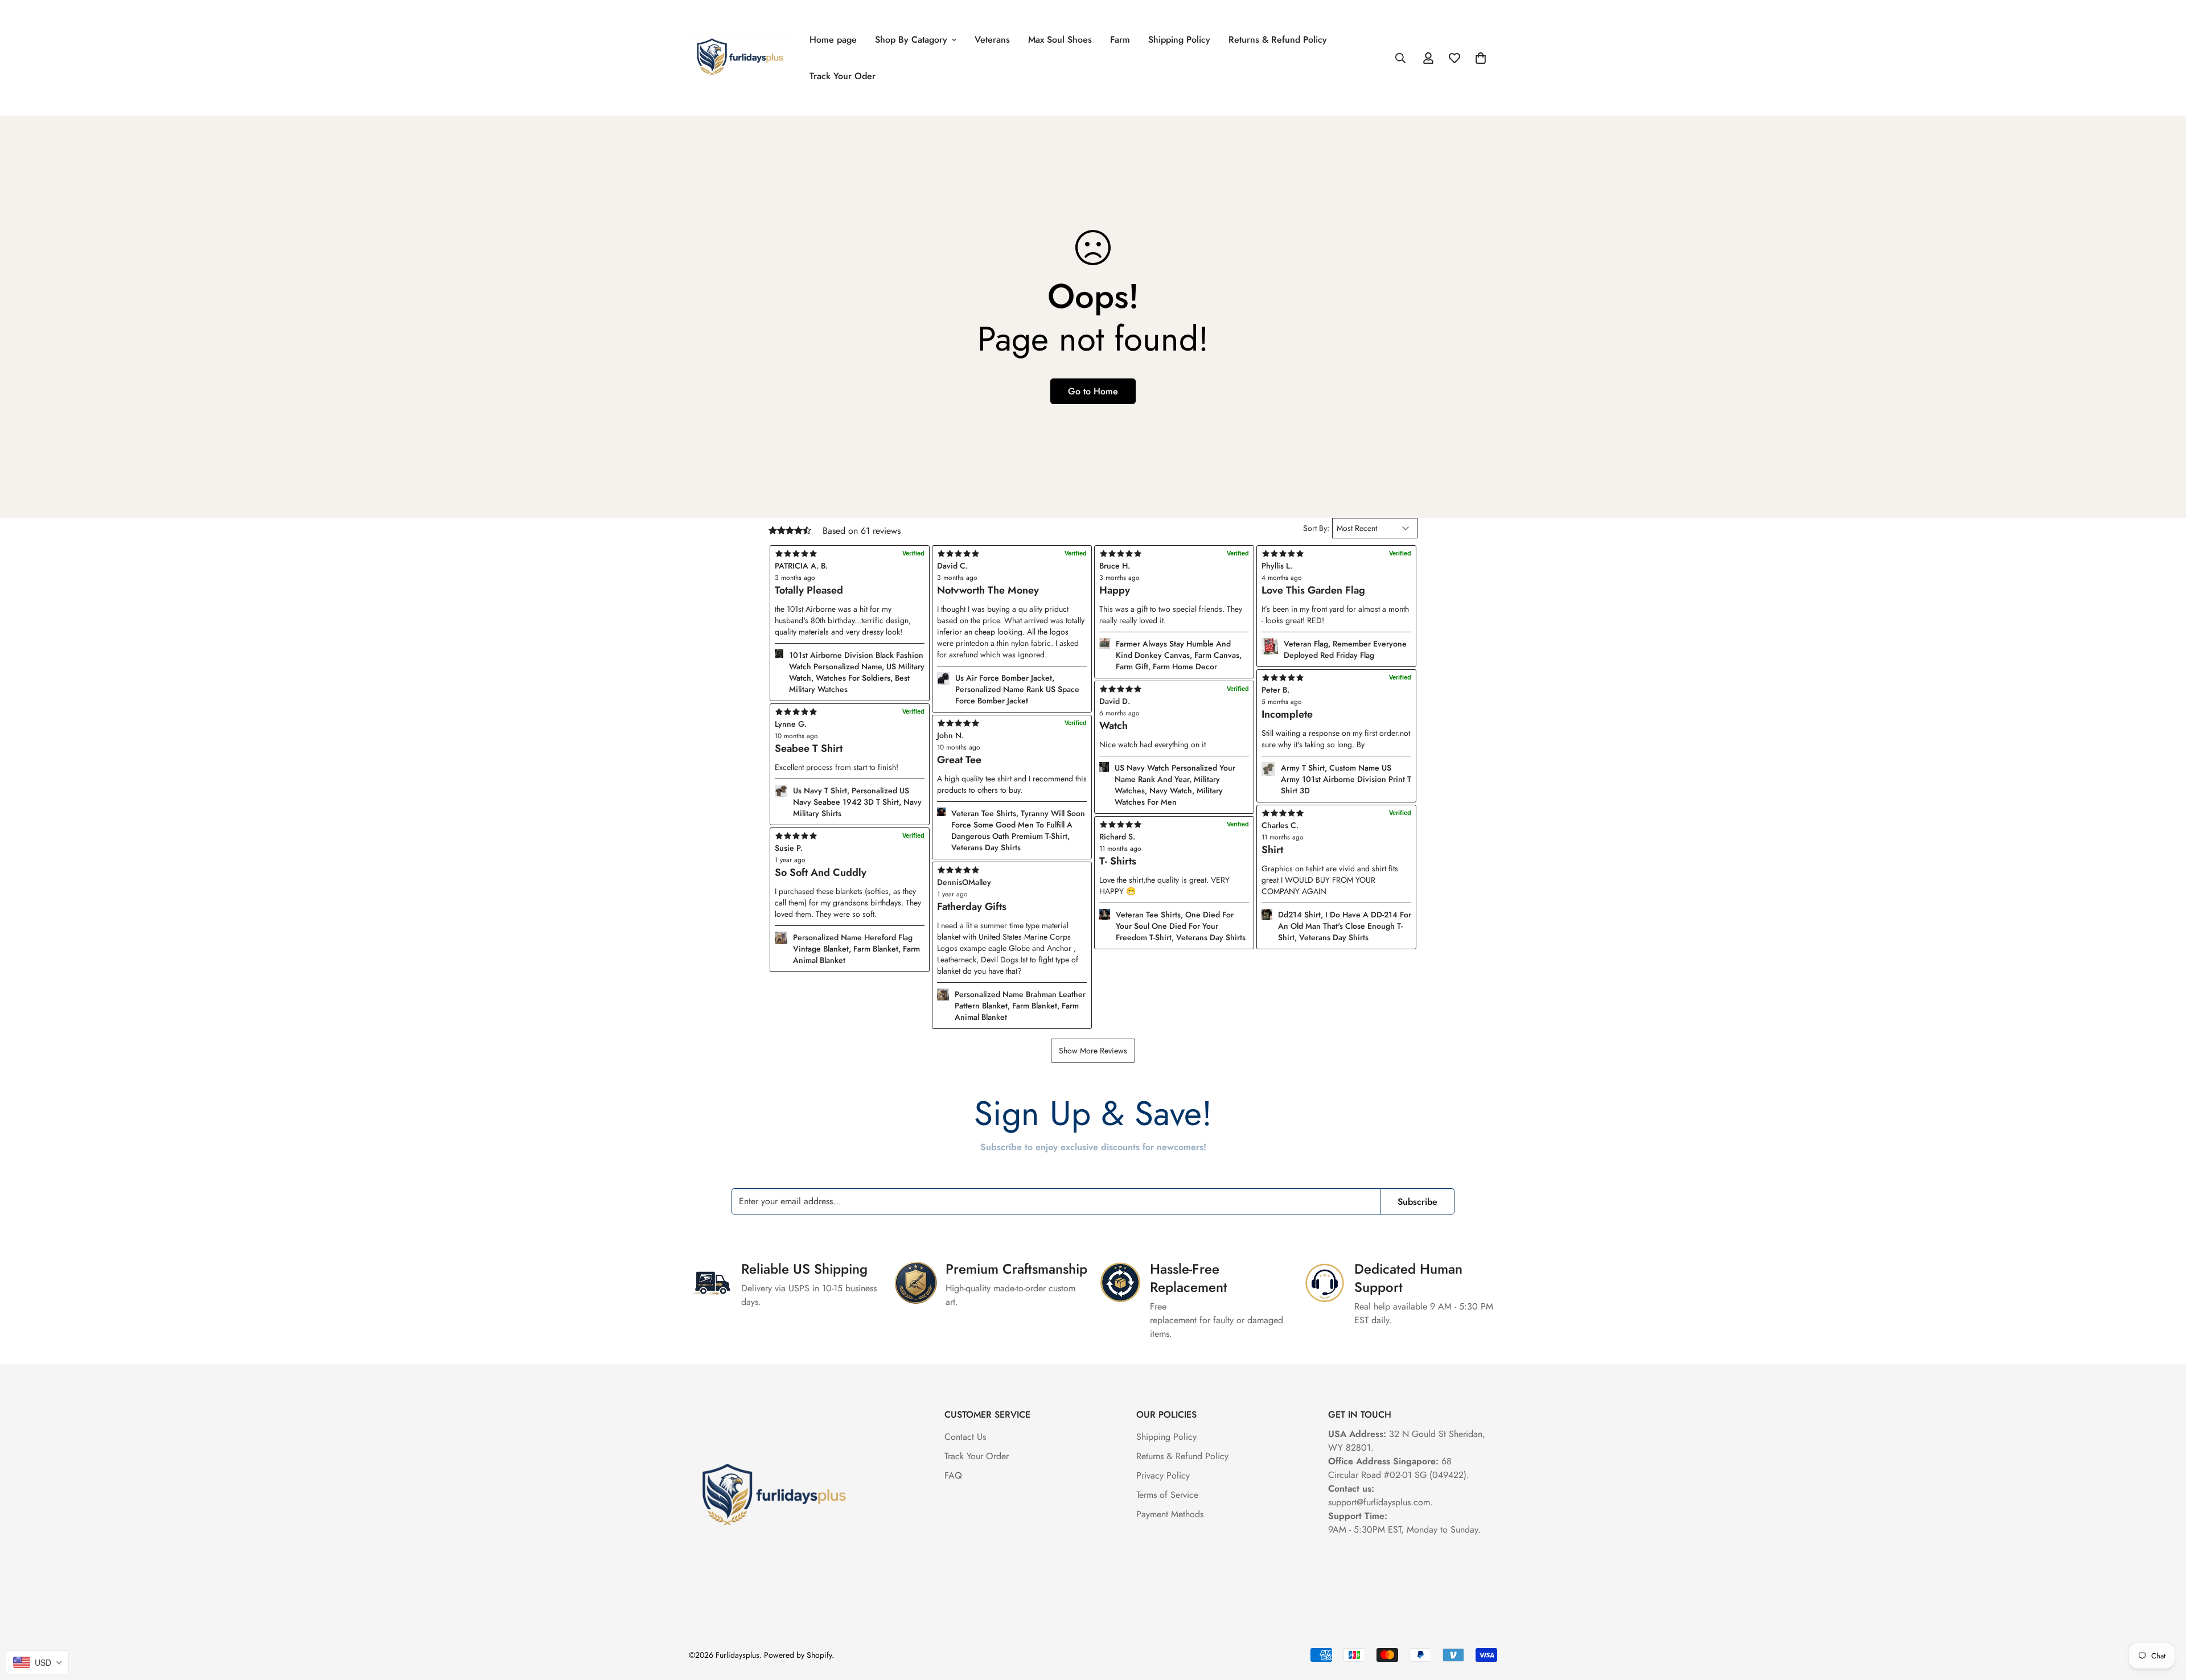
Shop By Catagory (911, 40)
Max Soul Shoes (1060, 40)
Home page (833, 40)
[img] (1012, 870)
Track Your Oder (843, 76)
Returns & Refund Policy (1278, 40)
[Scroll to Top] (2164, 1618)
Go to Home (1093, 391)
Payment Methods (1170, 1514)
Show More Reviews (1093, 1051)
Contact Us (965, 1437)
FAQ (953, 1475)
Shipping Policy (1179, 40)
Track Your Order (977, 1456)
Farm (1120, 40)
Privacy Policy (1163, 1475)
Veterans (992, 40)
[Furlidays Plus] (740, 58)
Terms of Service (1167, 1495)
